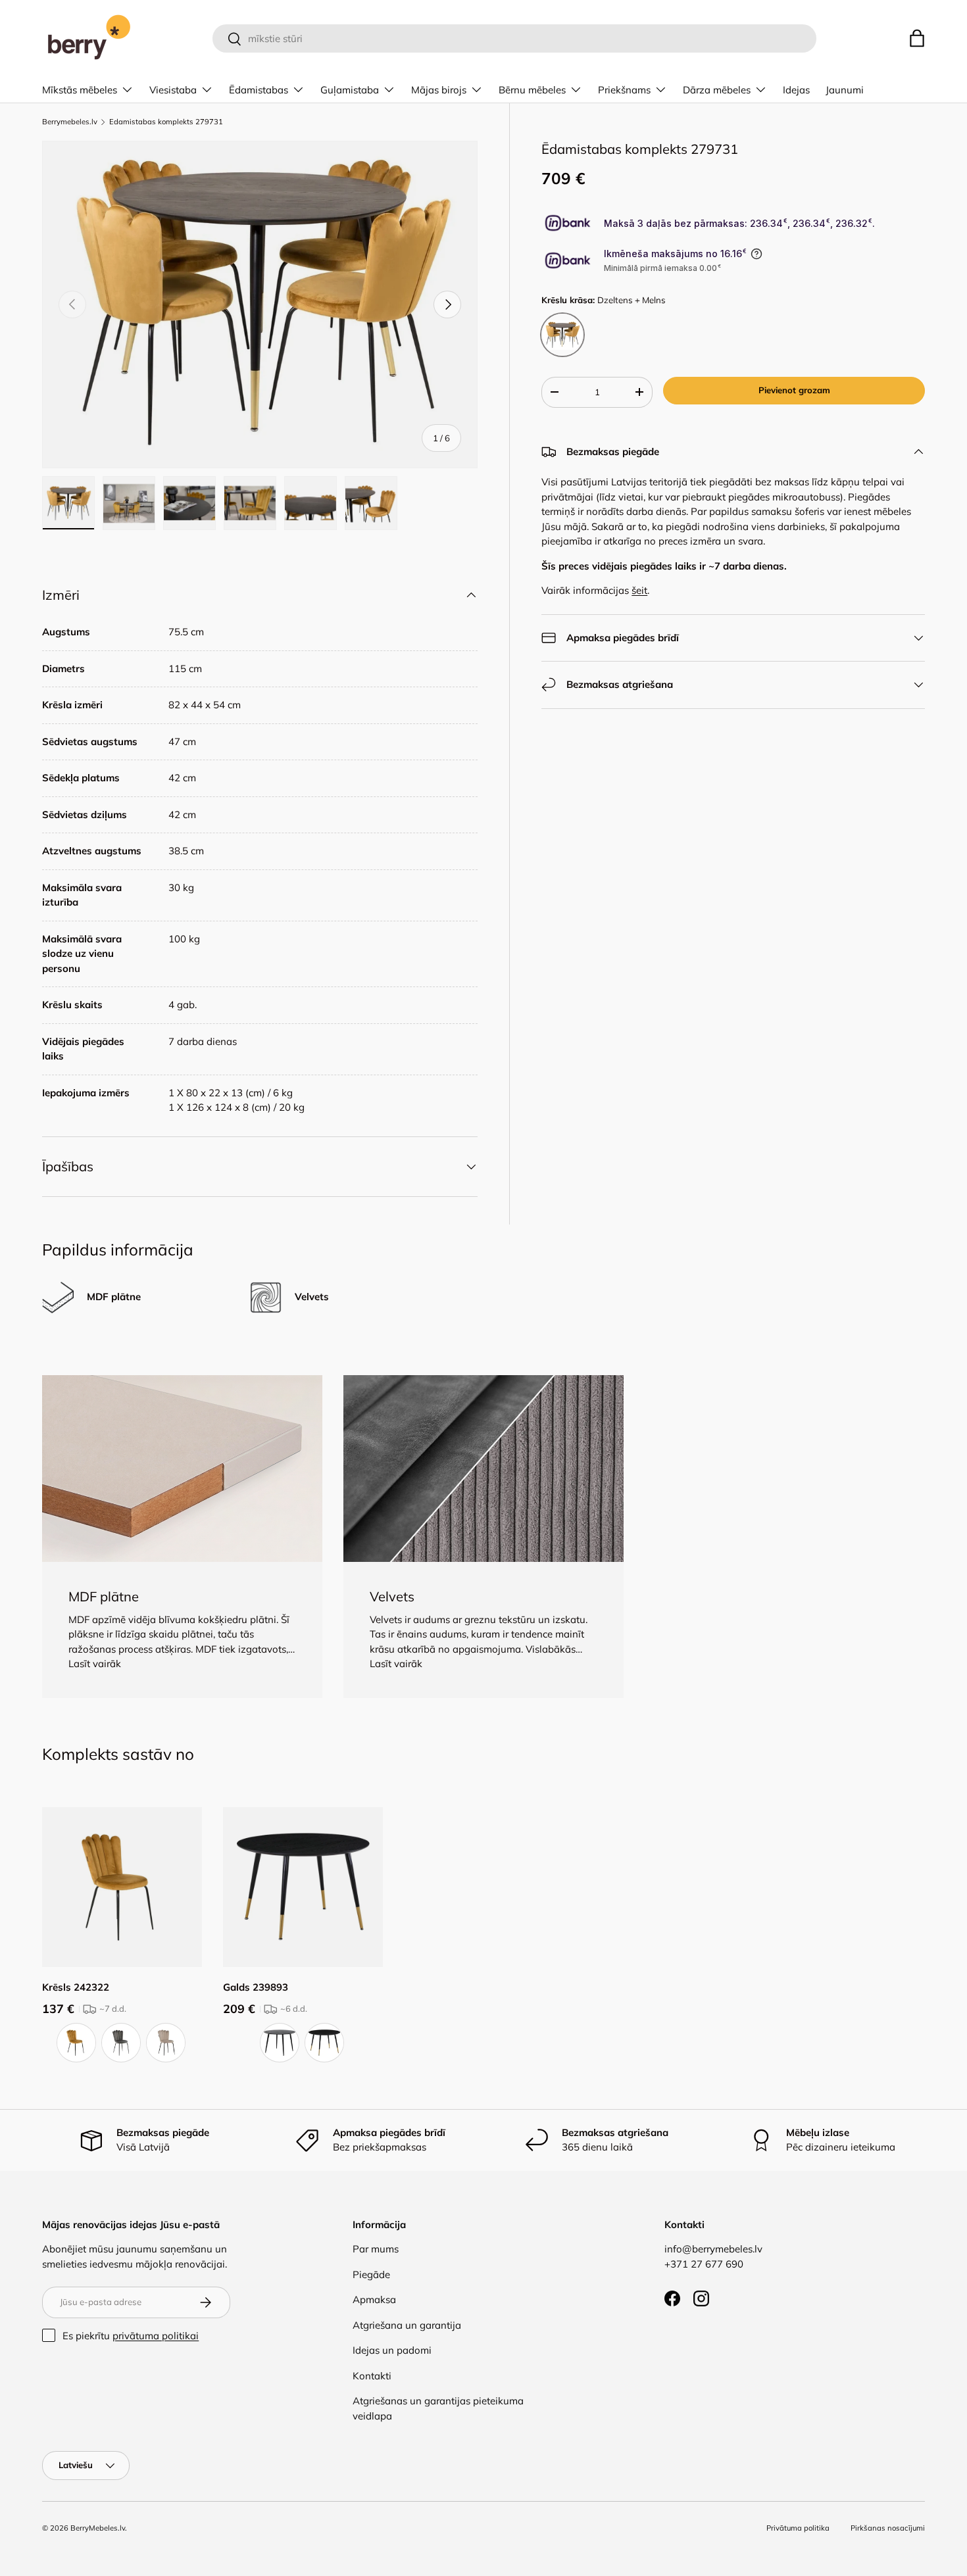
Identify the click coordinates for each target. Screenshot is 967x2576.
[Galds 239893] (303, 1887)
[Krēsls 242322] (122, 1887)
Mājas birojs (439, 90)
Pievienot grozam (794, 390)
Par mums (376, 2249)
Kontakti (372, 2376)
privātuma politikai (156, 2336)
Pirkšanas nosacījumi (888, 2528)
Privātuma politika (798, 2528)
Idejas (796, 90)
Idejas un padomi (392, 2350)
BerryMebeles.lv (98, 2528)
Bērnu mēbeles (532, 90)
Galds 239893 (256, 1987)
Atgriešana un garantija (407, 2325)
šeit (639, 590)
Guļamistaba (350, 90)
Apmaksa (374, 2299)
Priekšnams (624, 90)
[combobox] (514, 38)
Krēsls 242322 (76, 1987)
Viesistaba (173, 90)
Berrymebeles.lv (70, 122)
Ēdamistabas (259, 90)
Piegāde (371, 2274)
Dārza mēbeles (717, 90)
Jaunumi (845, 90)
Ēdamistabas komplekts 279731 (166, 122)
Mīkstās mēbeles (80, 90)
